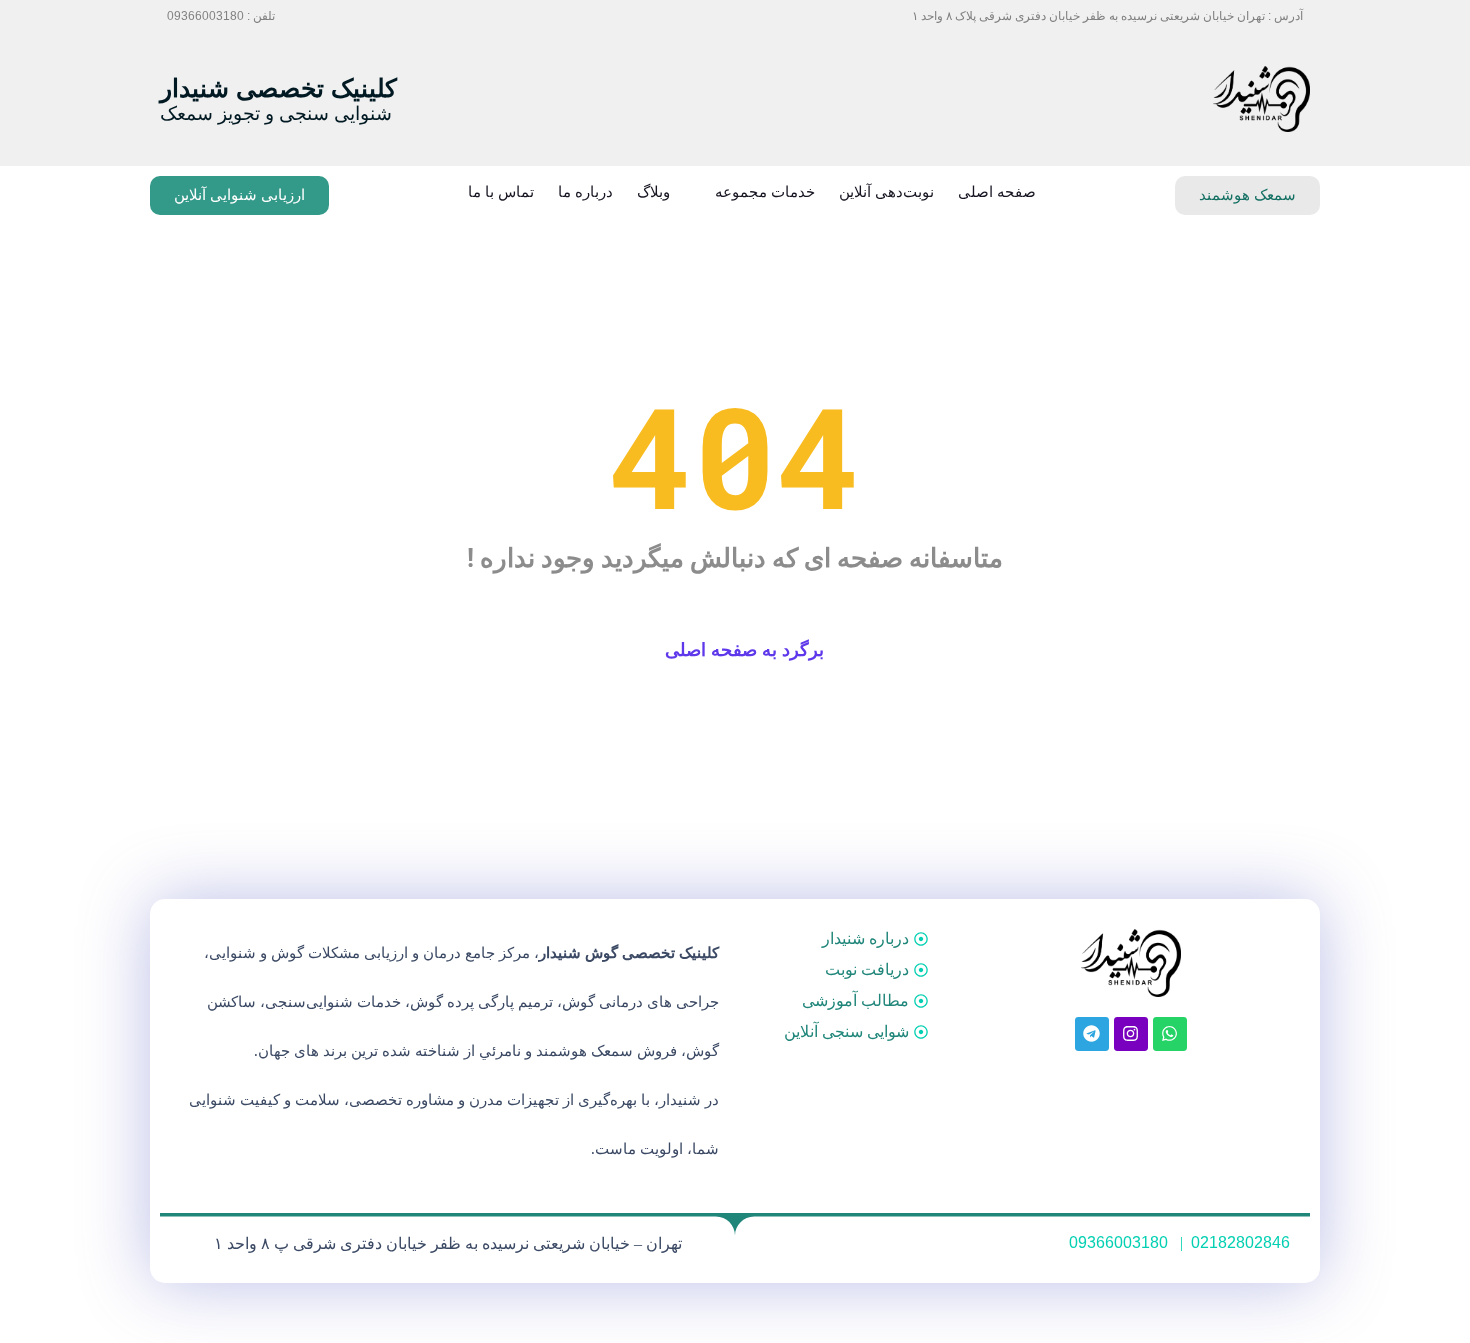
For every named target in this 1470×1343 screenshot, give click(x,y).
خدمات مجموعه (765, 192)
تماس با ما (501, 192)
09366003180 (1118, 1242)
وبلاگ (653, 192)
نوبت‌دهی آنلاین (886, 192)
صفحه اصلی (997, 192)
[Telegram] (1092, 1034)
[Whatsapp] (1170, 1034)
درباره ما (585, 192)
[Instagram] (1131, 1034)
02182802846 (1240, 1242)
